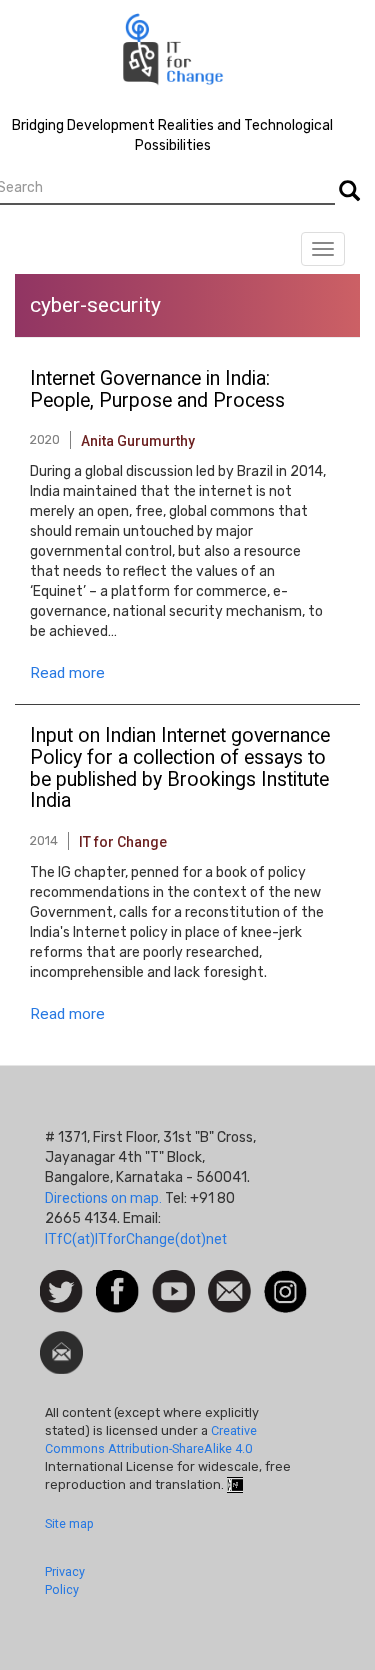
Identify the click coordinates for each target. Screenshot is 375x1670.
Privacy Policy (65, 1580)
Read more (67, 673)
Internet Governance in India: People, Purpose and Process (157, 390)
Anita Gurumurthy (138, 441)
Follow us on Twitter (61, 1292)
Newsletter (61, 1341)
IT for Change (123, 842)
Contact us (229, 1290)
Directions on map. (103, 1198)
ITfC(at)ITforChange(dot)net (136, 1239)
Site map (69, 1523)
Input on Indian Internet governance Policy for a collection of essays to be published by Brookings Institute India (180, 768)
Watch (172, 1280)
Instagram (285, 1280)
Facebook (117, 1280)
